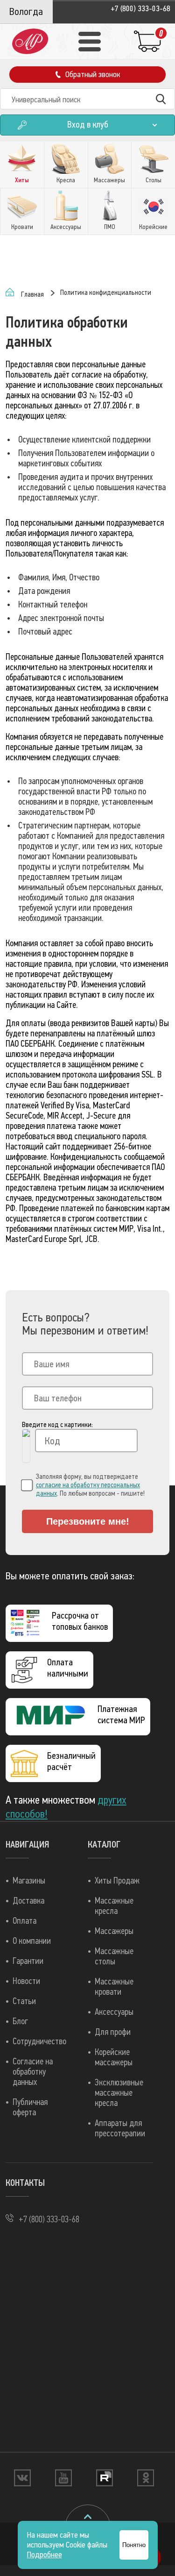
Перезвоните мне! (88, 1521)
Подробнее (45, 2555)
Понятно (134, 2545)
